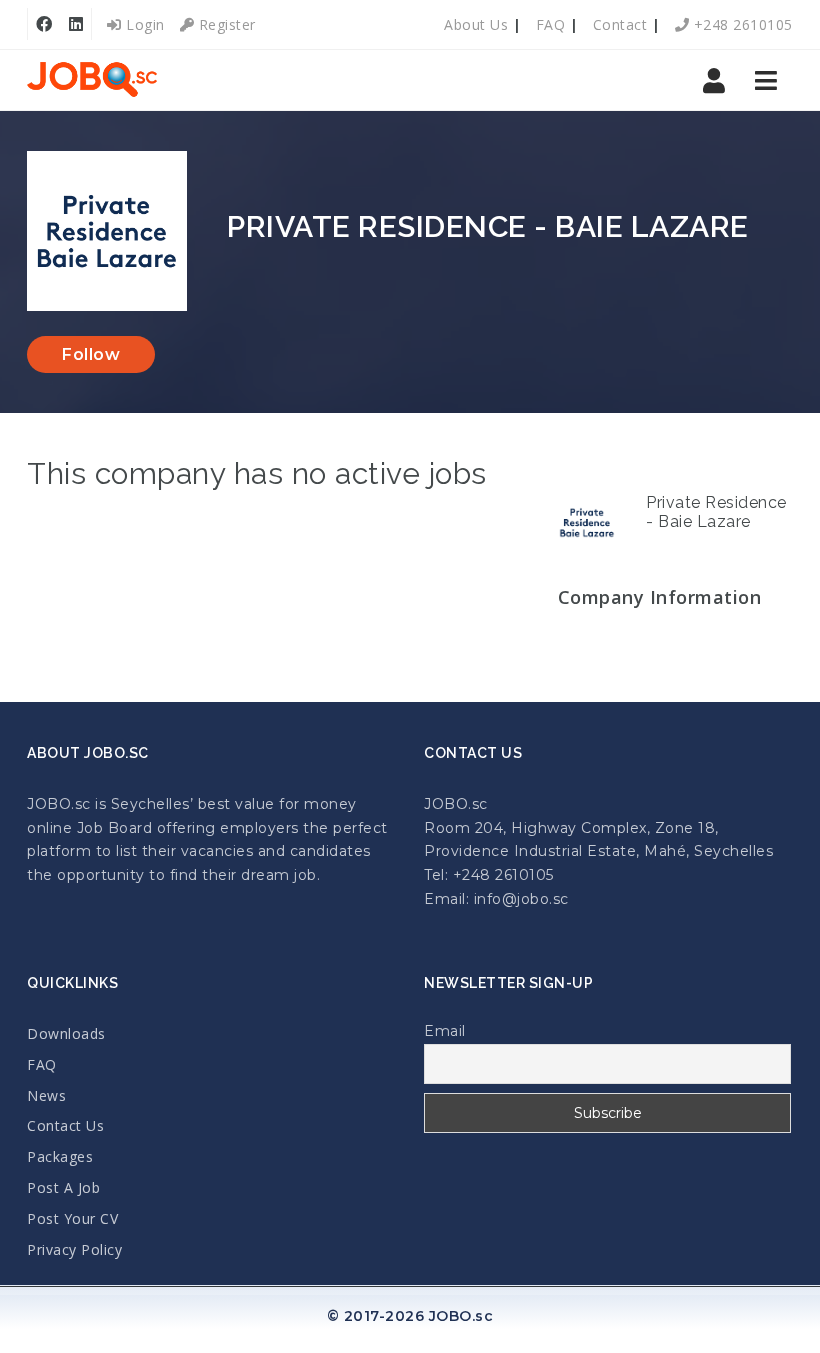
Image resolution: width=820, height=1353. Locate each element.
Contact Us (65, 1125)
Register (225, 24)
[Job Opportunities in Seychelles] (92, 80)
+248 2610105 (741, 24)
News (46, 1095)
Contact (620, 24)
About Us (476, 24)
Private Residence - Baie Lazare (716, 512)
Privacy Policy (74, 1249)
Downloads (66, 1033)
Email (445, 1031)
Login (143, 24)
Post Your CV (72, 1218)
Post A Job (63, 1187)
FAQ (551, 24)
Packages (60, 1156)
